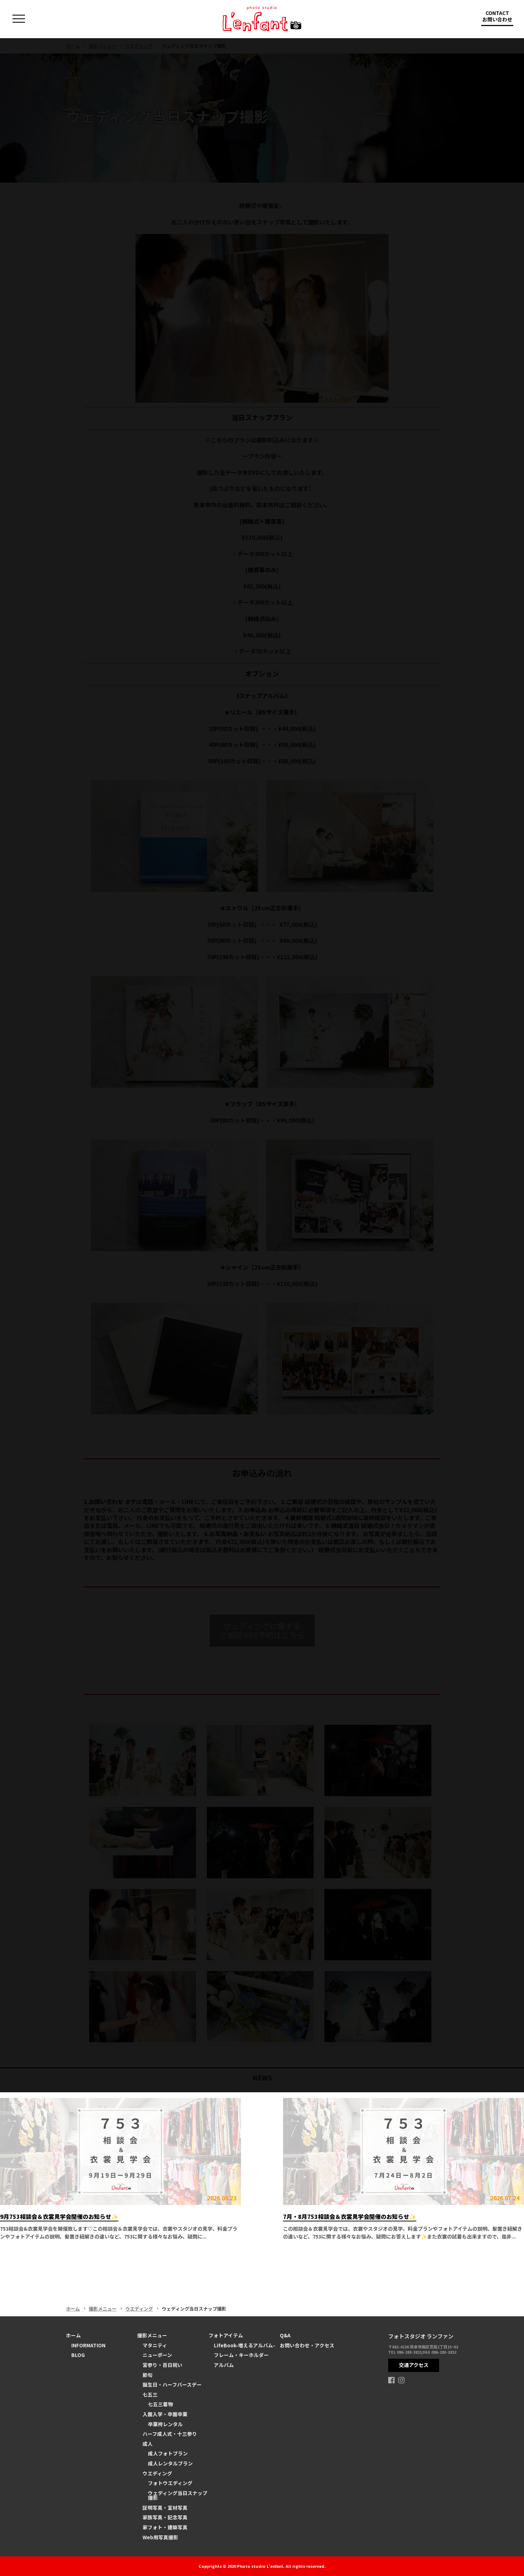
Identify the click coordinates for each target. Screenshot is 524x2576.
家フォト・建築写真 (165, 2527)
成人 (148, 2444)
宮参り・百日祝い (163, 2365)
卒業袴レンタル (165, 2424)
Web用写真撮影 (160, 2537)
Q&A (285, 2335)
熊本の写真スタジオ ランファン (262, 19)
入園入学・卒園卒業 (165, 2414)
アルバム (224, 2365)
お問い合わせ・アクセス (307, 2345)
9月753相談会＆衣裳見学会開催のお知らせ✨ (59, 2216)
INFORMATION (88, 2345)
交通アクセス (414, 2365)
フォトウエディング (170, 2483)
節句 (148, 2375)
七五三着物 (160, 2404)
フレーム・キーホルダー (241, 2355)
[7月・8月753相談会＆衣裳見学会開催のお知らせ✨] (404, 2151)
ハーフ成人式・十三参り (170, 2434)
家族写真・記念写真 (165, 2517)
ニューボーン (157, 2355)
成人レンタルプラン (170, 2463)
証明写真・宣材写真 (165, 2508)
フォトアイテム (226, 2335)
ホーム (73, 2309)
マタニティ (155, 2345)
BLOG (78, 2355)
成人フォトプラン (168, 2453)
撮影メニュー (103, 2309)
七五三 (150, 2394)
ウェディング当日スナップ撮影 (178, 2495)
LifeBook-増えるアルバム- (245, 2345)
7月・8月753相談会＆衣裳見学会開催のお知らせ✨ (350, 2216)
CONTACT (497, 16)
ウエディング (139, 2309)
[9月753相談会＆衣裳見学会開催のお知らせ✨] (120, 2151)
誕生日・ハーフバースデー (172, 2384)
